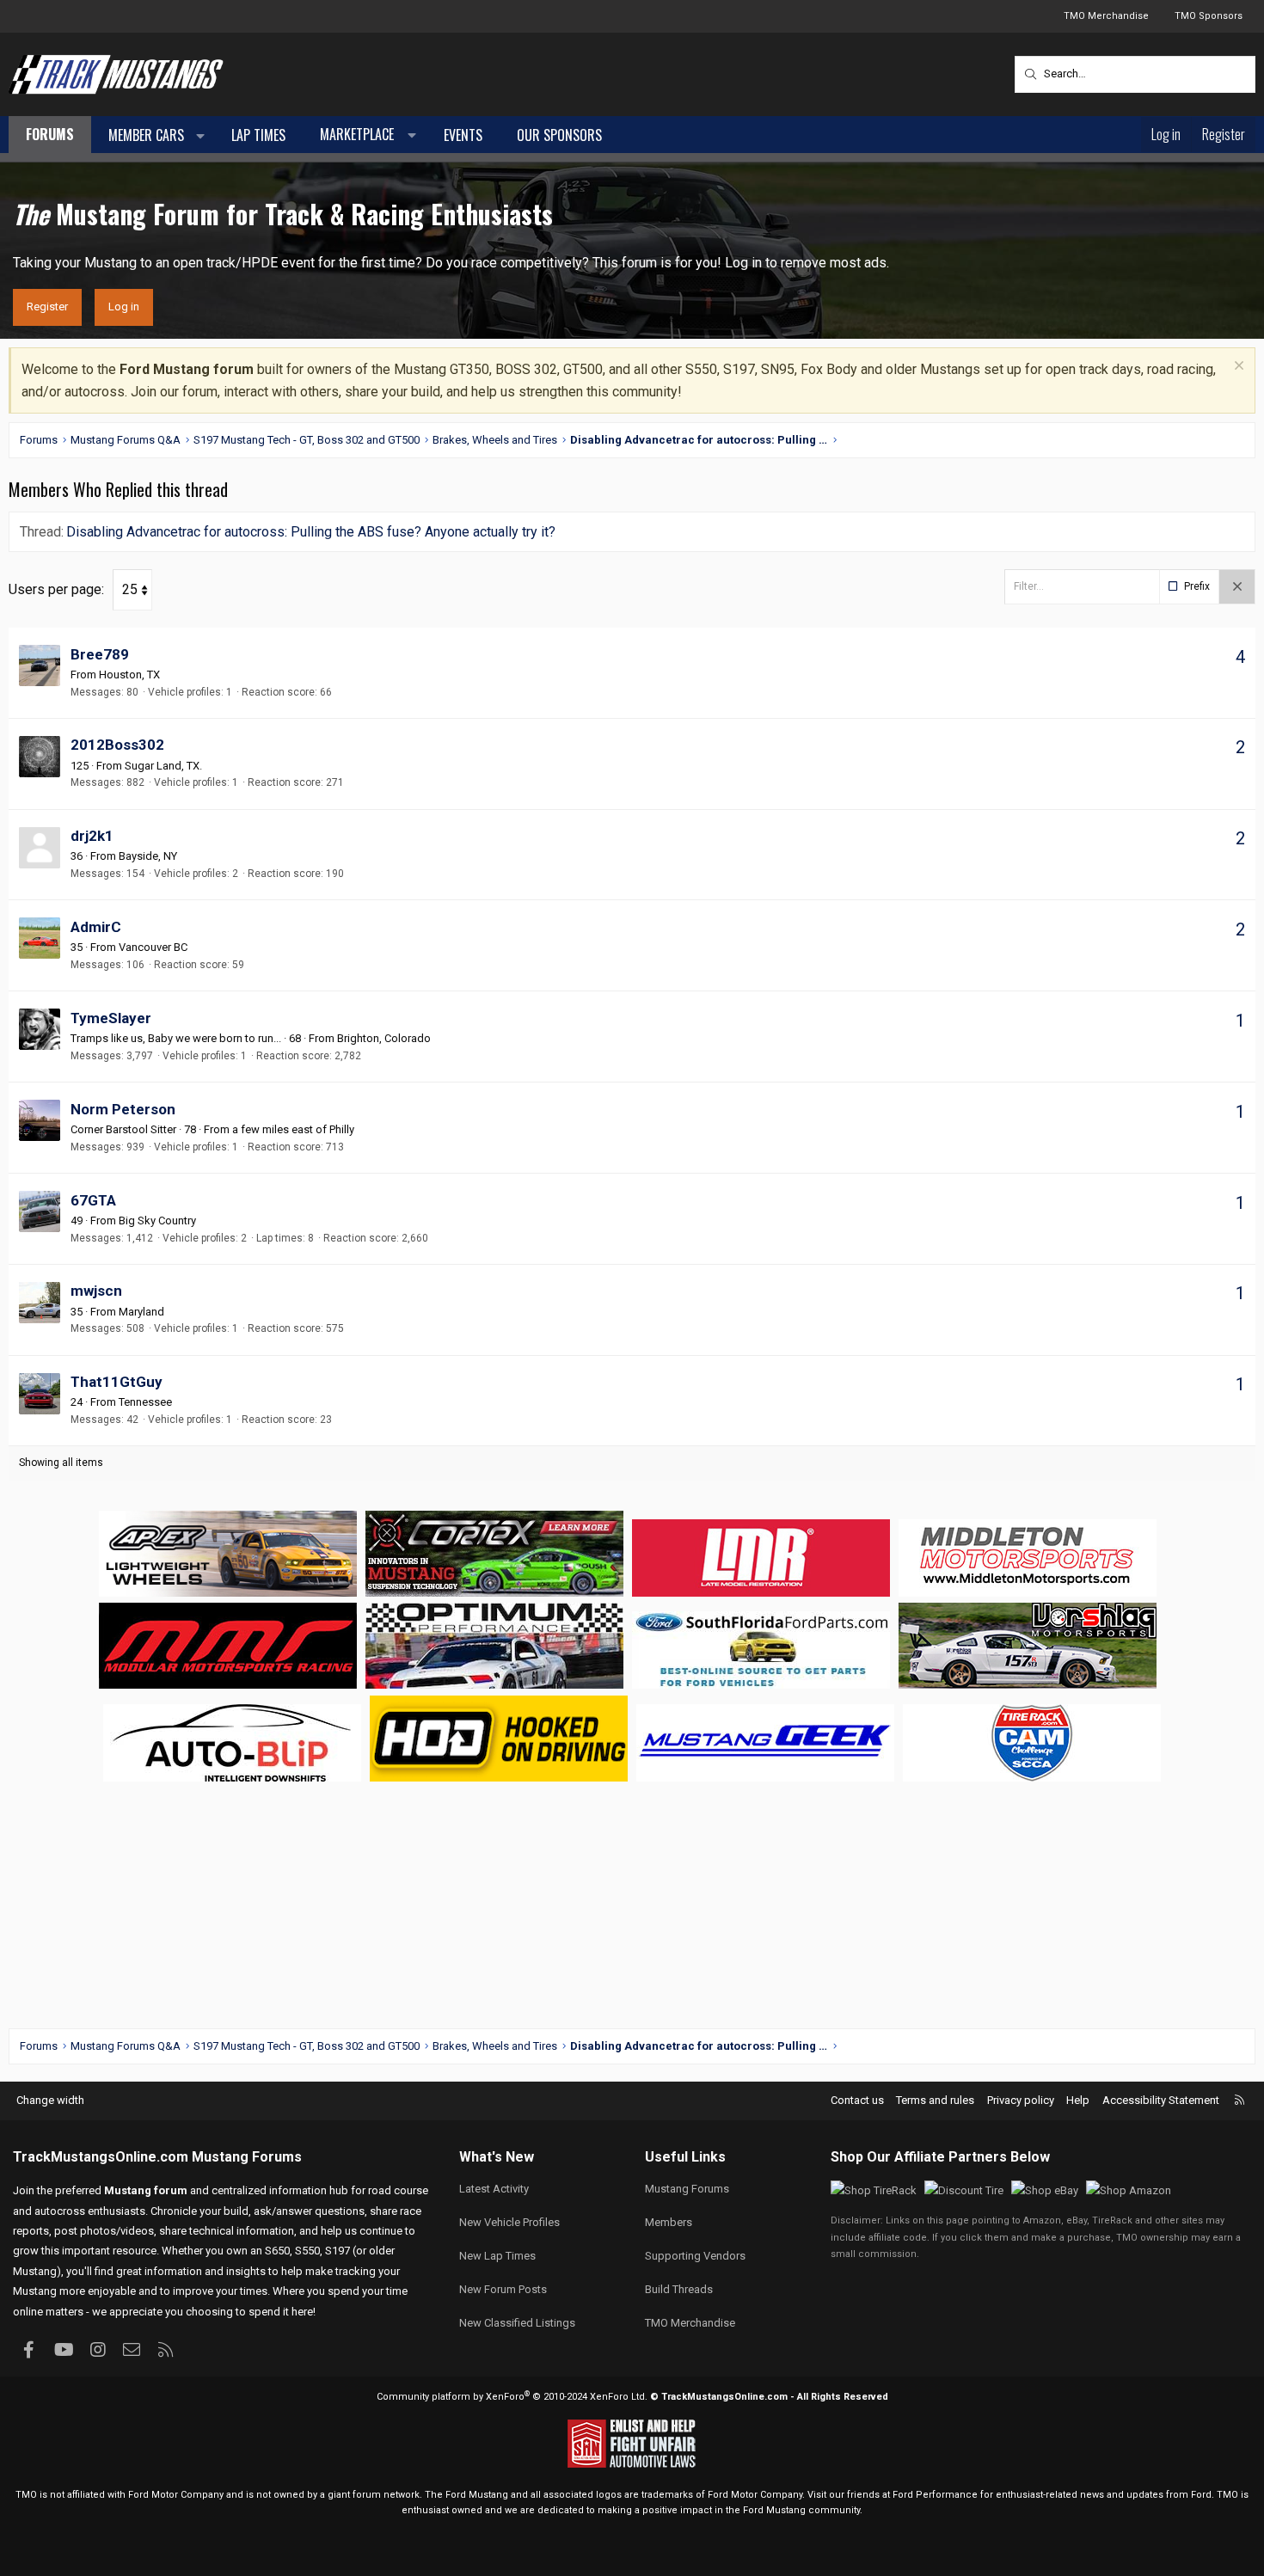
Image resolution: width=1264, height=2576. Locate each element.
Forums (50, 134)
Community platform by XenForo (512, 2397)
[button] (201, 136)
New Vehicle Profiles (509, 2222)
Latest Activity (494, 2189)
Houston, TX (129, 675)
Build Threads (679, 2289)
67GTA (93, 1200)
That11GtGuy (117, 1382)
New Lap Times (497, 2256)
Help (1078, 2100)
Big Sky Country (157, 1221)
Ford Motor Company (176, 2495)
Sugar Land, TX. (163, 766)
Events (463, 135)
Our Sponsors (559, 135)
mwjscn (96, 1291)
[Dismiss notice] (1237, 368)
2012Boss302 (117, 745)
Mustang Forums (247, 2157)
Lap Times (258, 135)
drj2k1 (92, 836)
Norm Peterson (123, 1109)
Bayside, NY (148, 856)
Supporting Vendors (695, 2256)
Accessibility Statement (1161, 2100)
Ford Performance (935, 2495)
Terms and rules (935, 2100)
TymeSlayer (111, 1018)
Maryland (141, 1312)
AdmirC (96, 927)
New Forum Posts (503, 2289)
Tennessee (145, 1402)
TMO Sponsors (1209, 16)
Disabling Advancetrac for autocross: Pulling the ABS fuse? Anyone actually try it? (311, 532)
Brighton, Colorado (384, 1038)
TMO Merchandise (1106, 16)
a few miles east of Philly (293, 1129)
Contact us (857, 2100)
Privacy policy (1021, 2100)
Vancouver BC (153, 947)
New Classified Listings (517, 2323)
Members (669, 2222)
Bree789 (100, 654)
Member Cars (146, 135)
